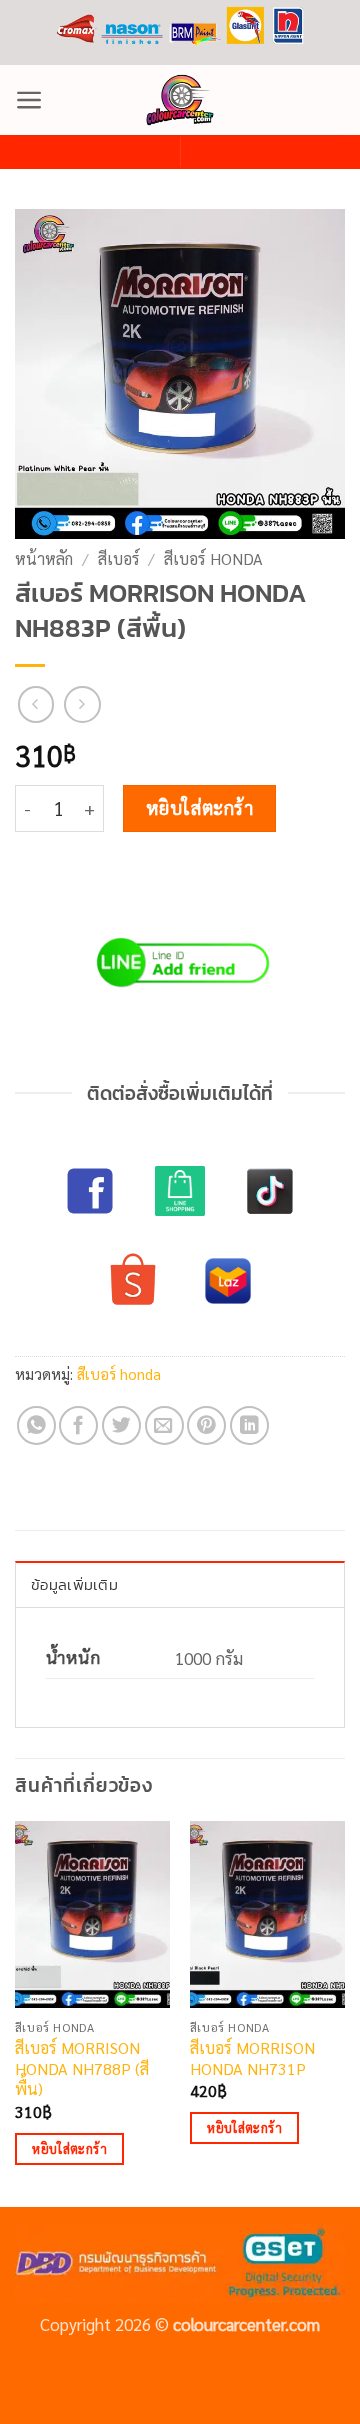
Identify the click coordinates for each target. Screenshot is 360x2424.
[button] (29, 100)
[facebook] (90, 1191)
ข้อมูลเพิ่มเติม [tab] (74, 1584)
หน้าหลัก (44, 558)
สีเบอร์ (119, 558)
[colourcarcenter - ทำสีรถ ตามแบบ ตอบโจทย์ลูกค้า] (180, 100)
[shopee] (133, 1281)
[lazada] (228, 1281)
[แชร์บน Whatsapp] (36, 1425)
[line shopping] (180, 1191)
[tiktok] (270, 1191)
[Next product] (36, 704)
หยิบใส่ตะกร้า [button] (69, 2148)
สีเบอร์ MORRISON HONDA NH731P (252, 2058)
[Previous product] (82, 704)
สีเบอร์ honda (213, 558)
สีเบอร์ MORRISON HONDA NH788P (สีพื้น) (82, 2069)
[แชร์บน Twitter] (121, 1425)
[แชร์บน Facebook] (78, 1425)
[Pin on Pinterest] (206, 1425)
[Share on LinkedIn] (249, 1425)
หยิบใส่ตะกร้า (200, 807)
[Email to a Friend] (164, 1425)
